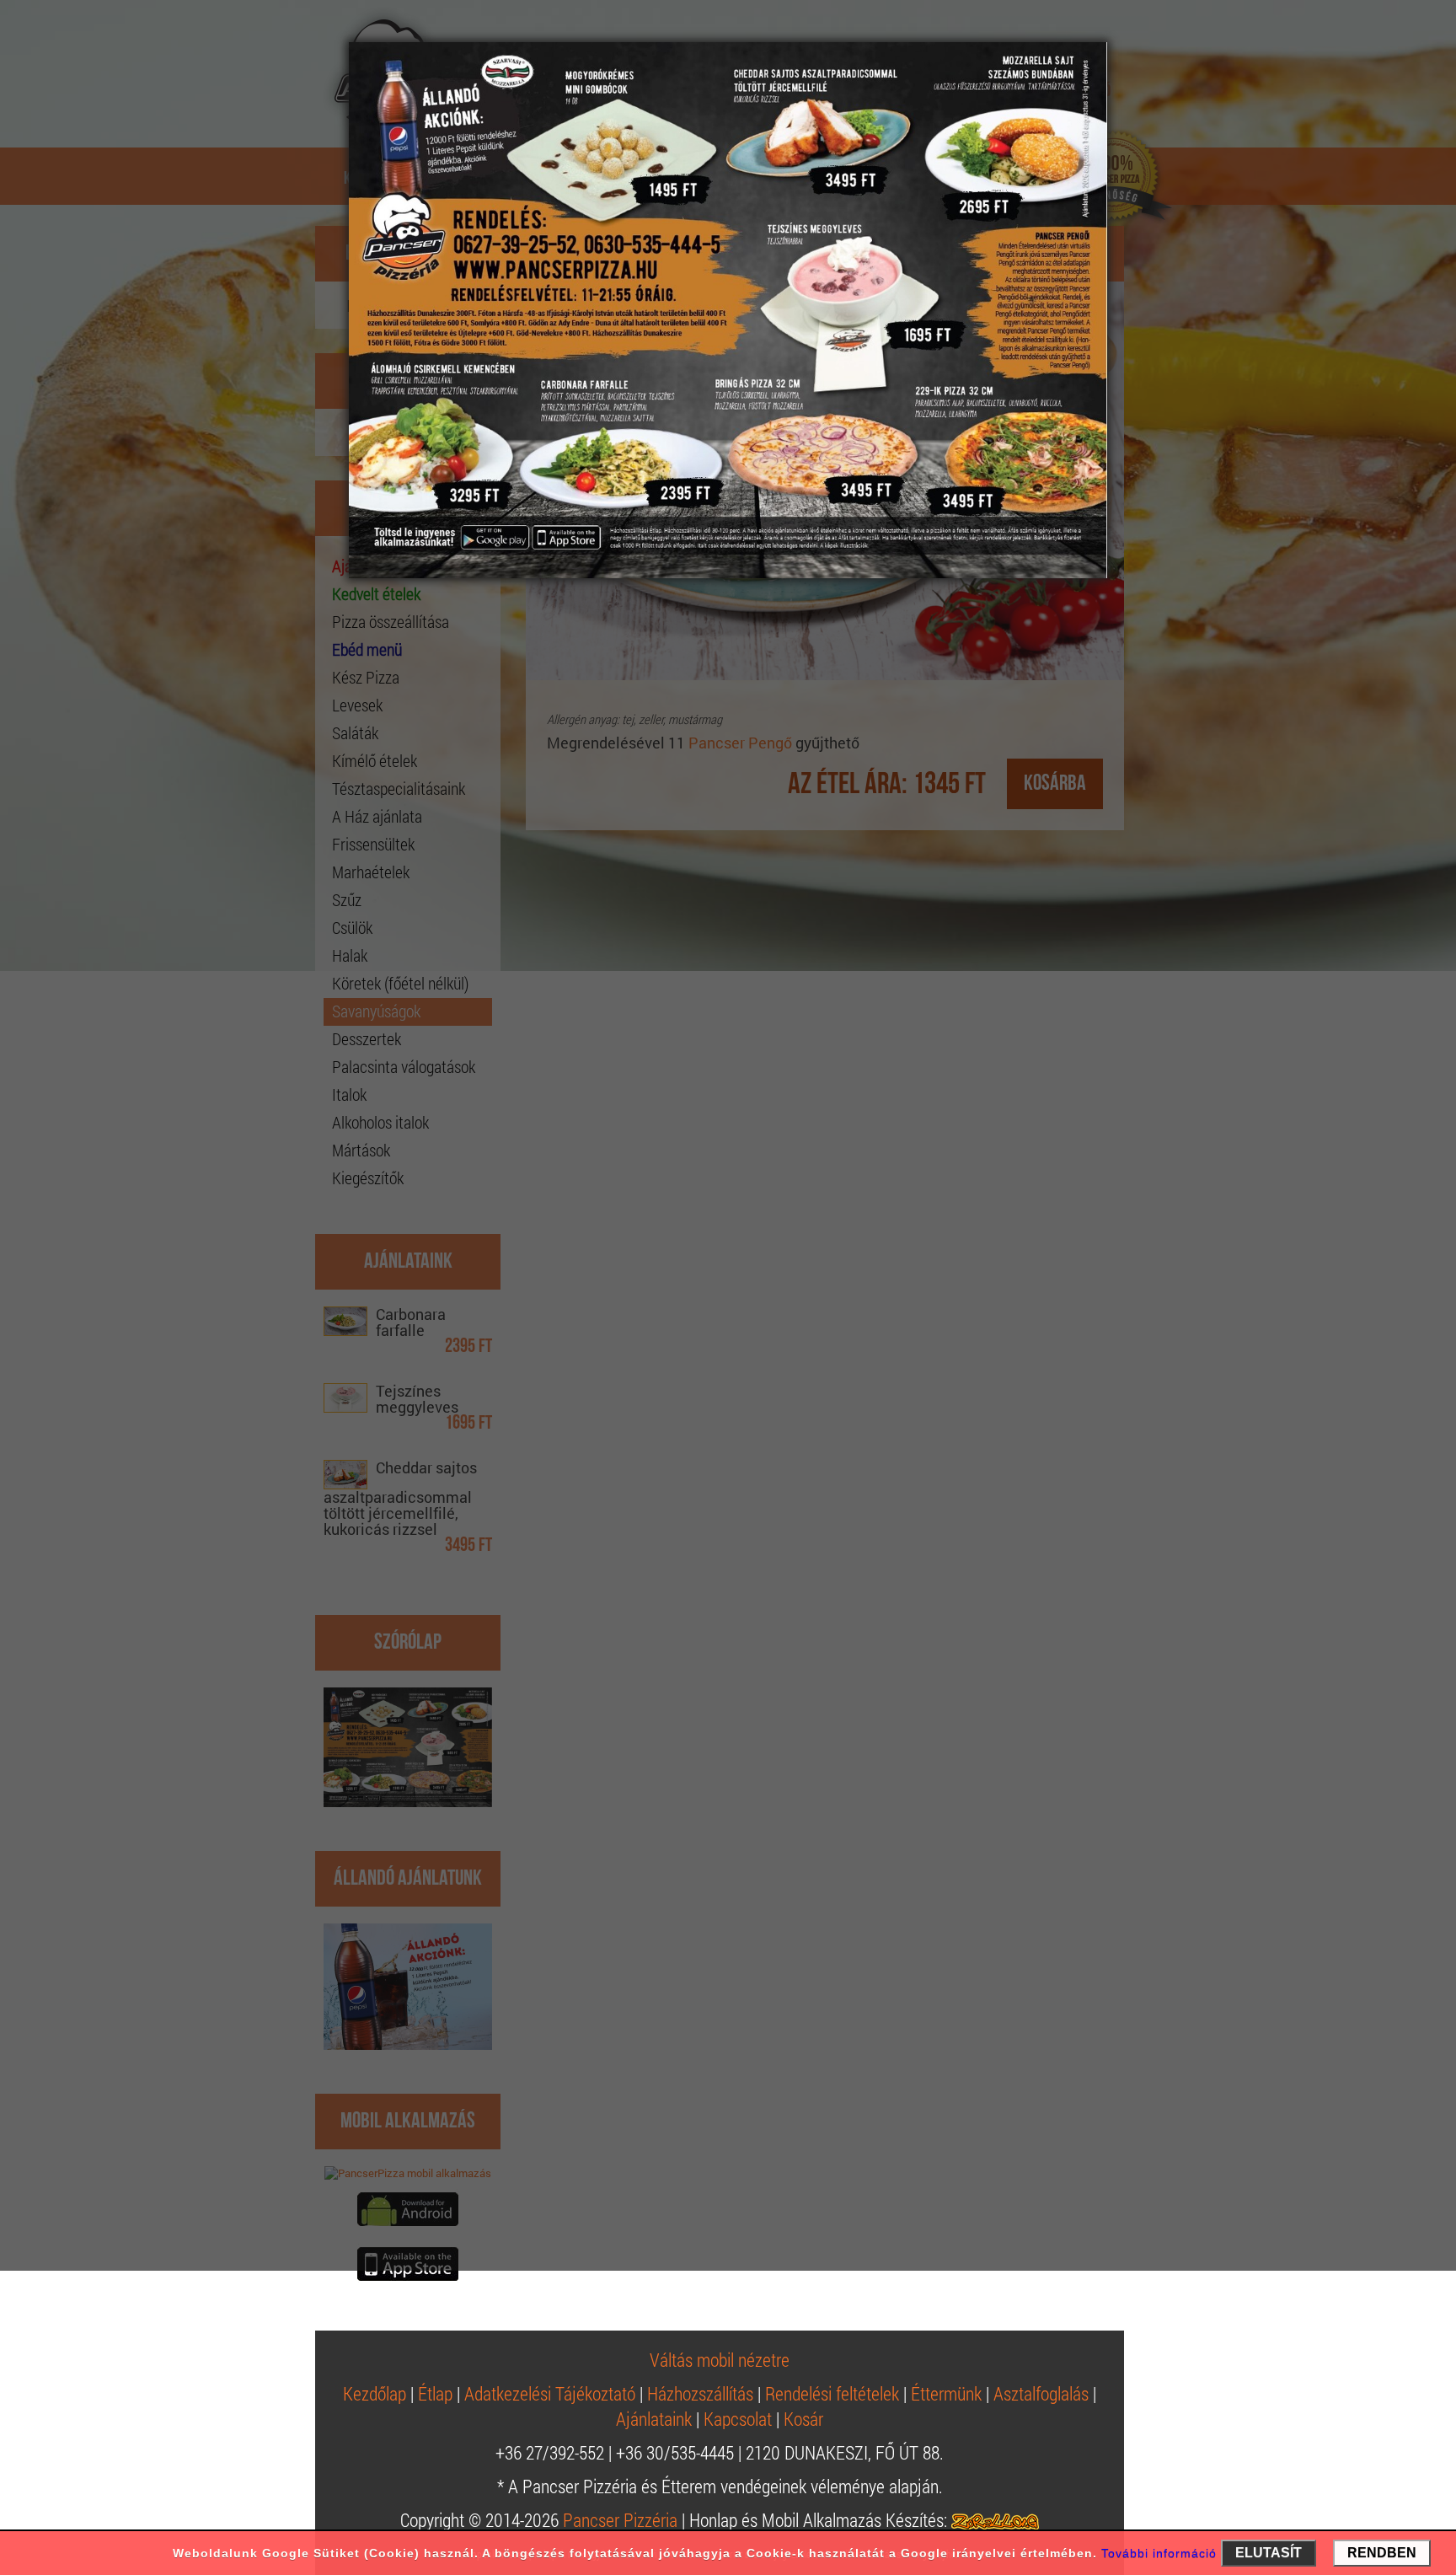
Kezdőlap (375, 2393)
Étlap (435, 2393)
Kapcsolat (738, 2419)
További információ (1159, 2553)
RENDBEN (1382, 2553)
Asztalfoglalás (1041, 2393)
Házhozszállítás (700, 2393)
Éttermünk (946, 2393)
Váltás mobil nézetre (720, 2360)
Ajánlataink (654, 2419)
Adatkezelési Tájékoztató (550, 2393)
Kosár (803, 2419)
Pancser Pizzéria (620, 2520)
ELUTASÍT (1269, 2553)
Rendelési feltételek (832, 2393)
